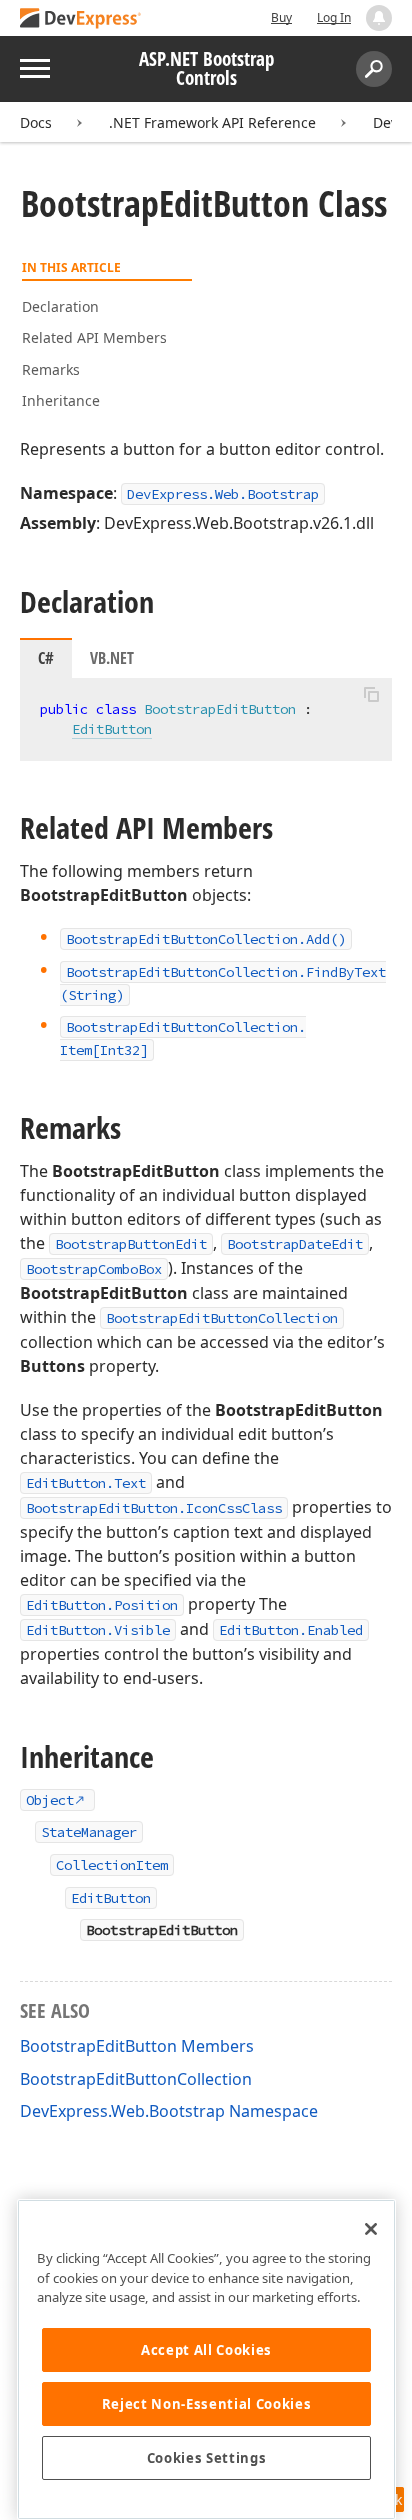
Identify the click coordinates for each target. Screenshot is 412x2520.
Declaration (60, 306)
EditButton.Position (102, 1605)
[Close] (371, 2229)
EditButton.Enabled (291, 1630)
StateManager (89, 1832)
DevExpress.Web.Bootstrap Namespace (169, 2111)
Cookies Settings (207, 2458)
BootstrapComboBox (94, 1269)
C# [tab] (46, 658)
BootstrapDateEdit (295, 1244)
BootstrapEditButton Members (137, 2046)
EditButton (112, 729)
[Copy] (371, 695)
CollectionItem (112, 1865)
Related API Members (94, 337)
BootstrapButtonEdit (131, 1244)
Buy (281, 17)
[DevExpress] (81, 19)
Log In (334, 17)
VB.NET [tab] (112, 658)
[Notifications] (379, 18)
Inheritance (61, 400)
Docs (36, 122)
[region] (206, 2359)
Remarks (51, 369)
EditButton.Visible (98, 1630)
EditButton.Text (86, 1483)
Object (50, 1800)
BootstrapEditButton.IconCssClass (154, 1508)
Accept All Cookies (206, 2350)
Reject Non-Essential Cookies (206, 2404)
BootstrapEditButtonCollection (222, 1318)
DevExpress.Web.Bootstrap (223, 494)
